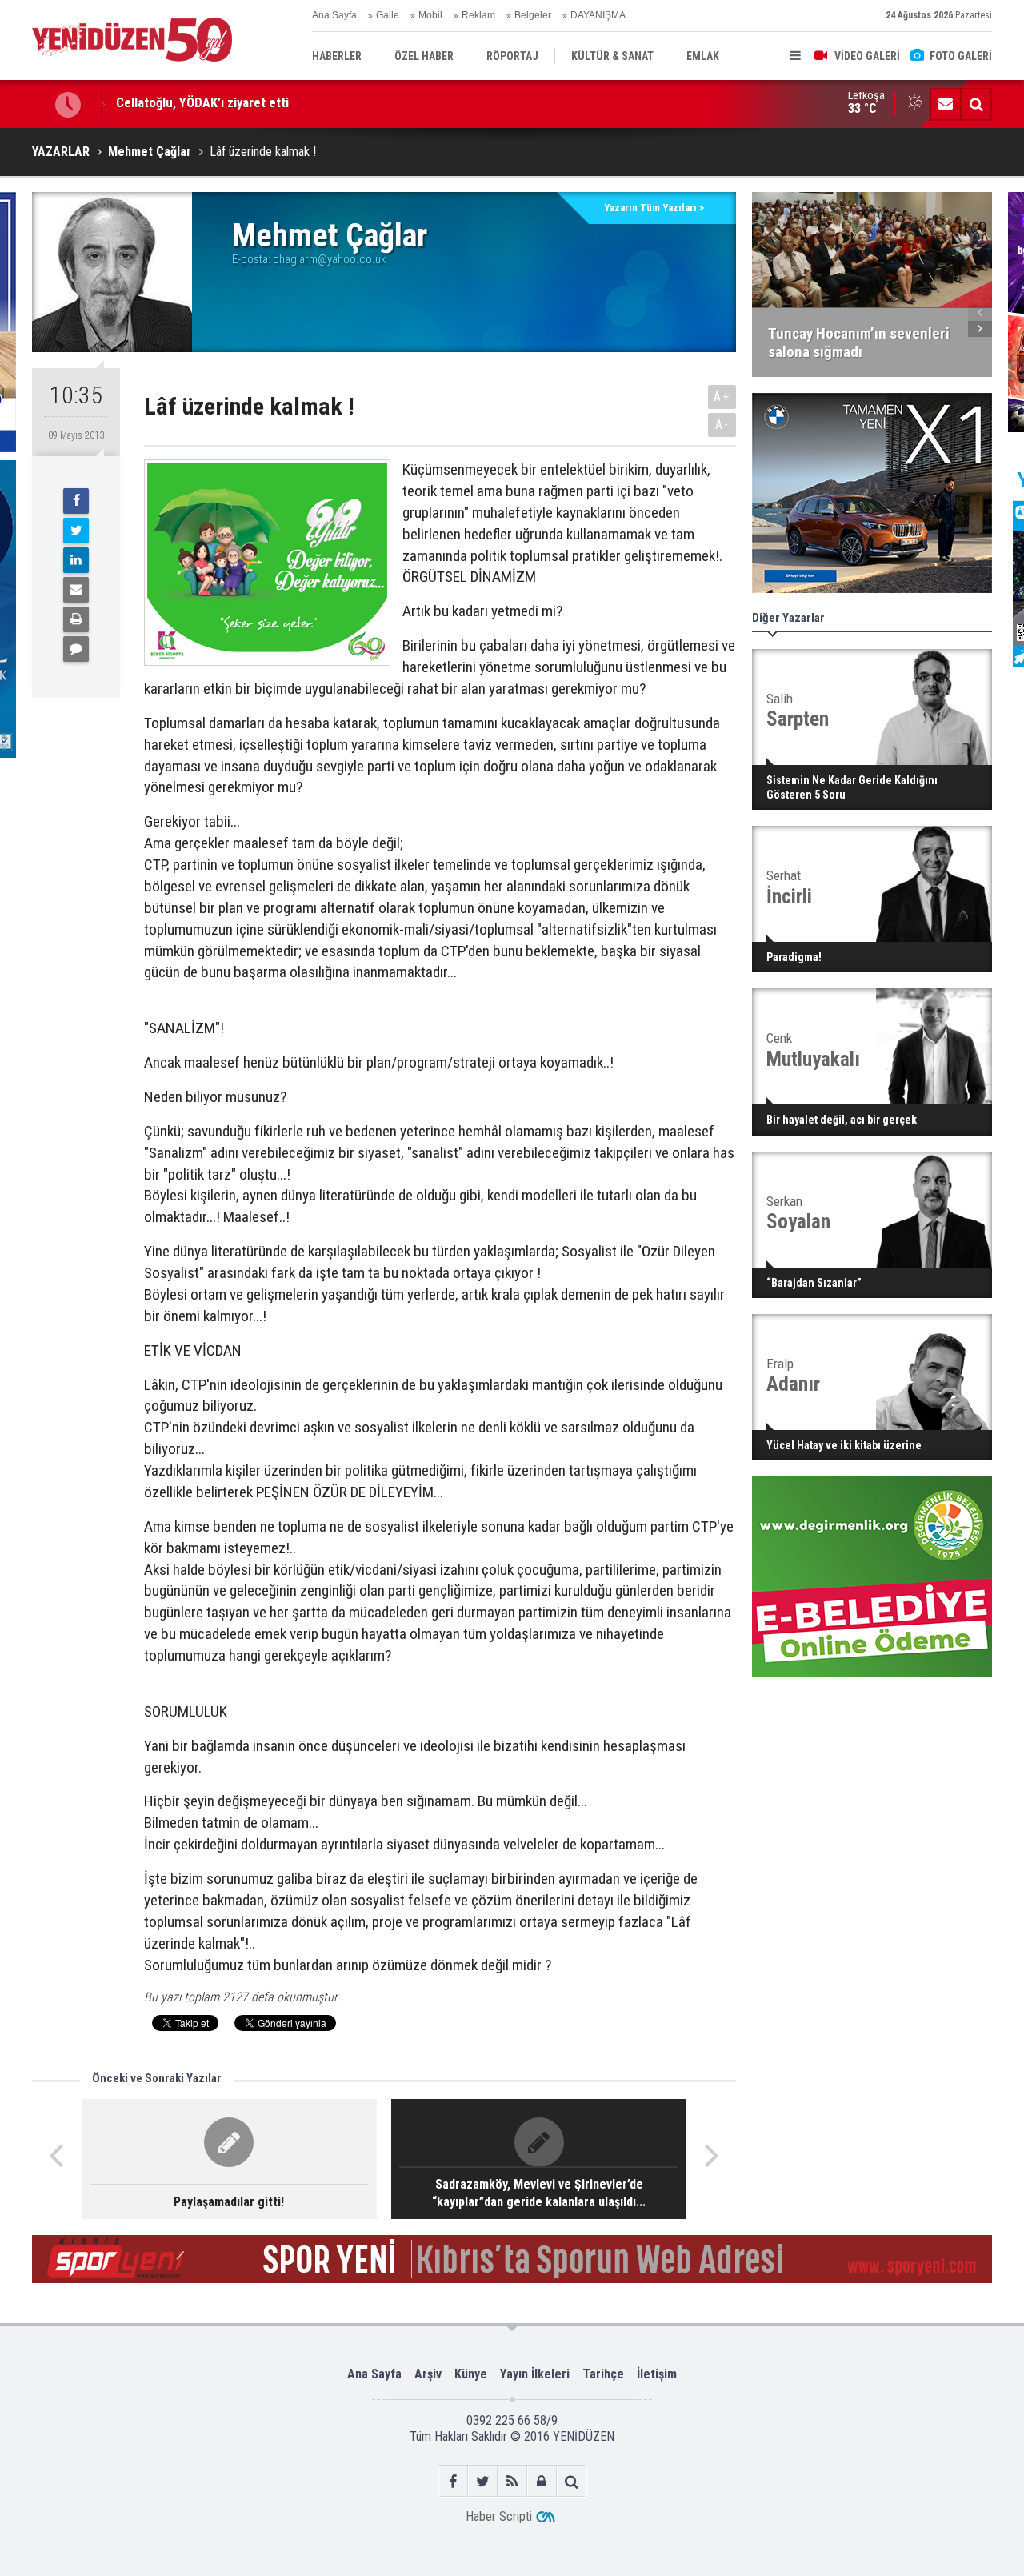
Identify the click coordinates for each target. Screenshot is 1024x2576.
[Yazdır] (76, 619)
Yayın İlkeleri (535, 2374)
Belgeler (533, 15)
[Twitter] (76, 531)
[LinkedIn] (76, 560)
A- (722, 425)
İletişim (657, 2374)
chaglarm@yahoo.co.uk (330, 259)
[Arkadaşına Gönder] (76, 590)
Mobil (430, 15)
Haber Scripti (499, 2516)
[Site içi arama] (976, 104)
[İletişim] (946, 104)
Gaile (388, 15)
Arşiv (428, 2374)
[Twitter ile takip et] (483, 2481)
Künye (471, 2374)
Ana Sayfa (334, 15)
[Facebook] (76, 501)
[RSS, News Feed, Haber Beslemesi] (512, 2481)
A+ (722, 397)
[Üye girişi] (542, 2481)
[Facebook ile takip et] (453, 2481)
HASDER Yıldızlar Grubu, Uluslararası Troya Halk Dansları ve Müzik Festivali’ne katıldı (351, 104)
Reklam (478, 15)
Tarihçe (603, 2374)
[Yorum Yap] (76, 649)
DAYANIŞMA (598, 15)
